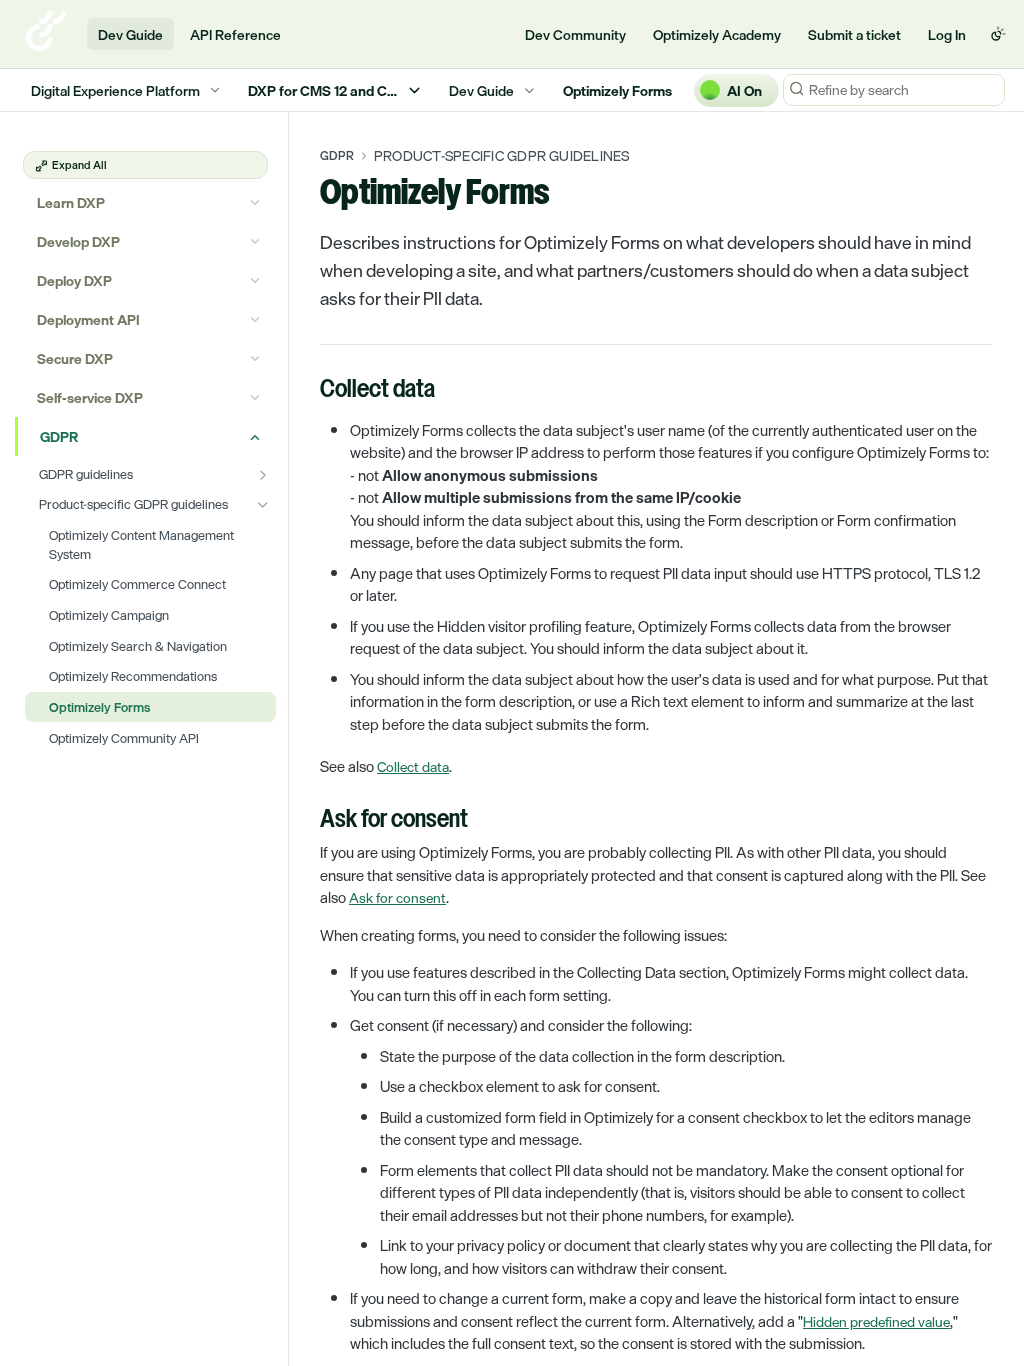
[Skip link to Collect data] (306, 390)
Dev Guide (130, 34)
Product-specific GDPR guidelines (502, 156)
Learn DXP (71, 202)
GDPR (59, 436)
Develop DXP (78, 241)
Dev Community (575, 34)
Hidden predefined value (876, 1321)
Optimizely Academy (717, 34)
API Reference (235, 34)
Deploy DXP (74, 280)
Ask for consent (397, 897)
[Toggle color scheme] (998, 34)
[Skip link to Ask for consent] (306, 821)
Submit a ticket (854, 34)
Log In (947, 34)
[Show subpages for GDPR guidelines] (263, 475)
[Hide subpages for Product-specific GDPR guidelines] (263, 505)
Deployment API (88, 319)
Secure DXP (75, 358)
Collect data (413, 766)
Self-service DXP (90, 397)
